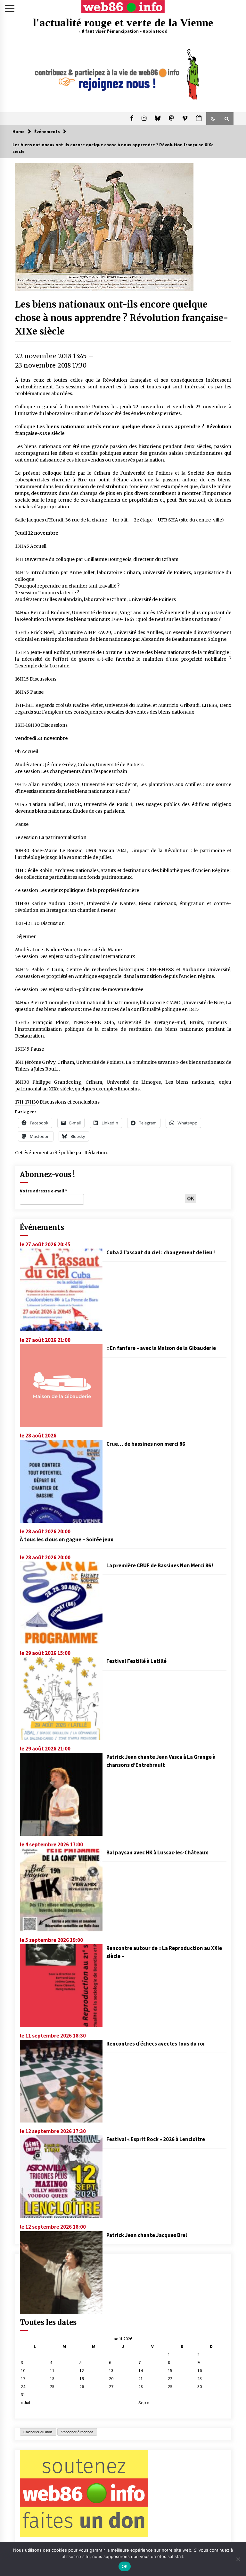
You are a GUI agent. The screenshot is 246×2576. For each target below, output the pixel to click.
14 (141, 2370)
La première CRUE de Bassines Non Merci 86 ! (160, 1565)
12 (82, 2370)
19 (82, 2378)
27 (111, 2386)
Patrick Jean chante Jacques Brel (147, 2235)
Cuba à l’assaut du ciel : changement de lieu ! (161, 1252)
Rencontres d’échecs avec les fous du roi (156, 2044)
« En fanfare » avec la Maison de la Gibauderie (161, 1348)
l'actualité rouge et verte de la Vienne (123, 23)
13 (111, 2370)
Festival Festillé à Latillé (136, 1661)
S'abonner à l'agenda (77, 2432)
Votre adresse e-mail (43, 1191)
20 (111, 2378)
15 (170, 2370)
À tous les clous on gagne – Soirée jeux (67, 1539)
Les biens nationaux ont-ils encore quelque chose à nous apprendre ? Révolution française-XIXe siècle (122, 318)
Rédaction (96, 1153)
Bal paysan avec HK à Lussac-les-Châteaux (157, 1852)
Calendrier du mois (38, 2432)
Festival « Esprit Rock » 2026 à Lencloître (156, 2139)
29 (170, 2386)
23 (200, 2378)
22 (170, 2378)
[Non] (238, 2559)
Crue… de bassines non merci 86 (146, 1444)
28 (141, 2386)
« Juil (25, 2402)
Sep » (144, 2402)
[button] (213, 119)
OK (125, 2566)
